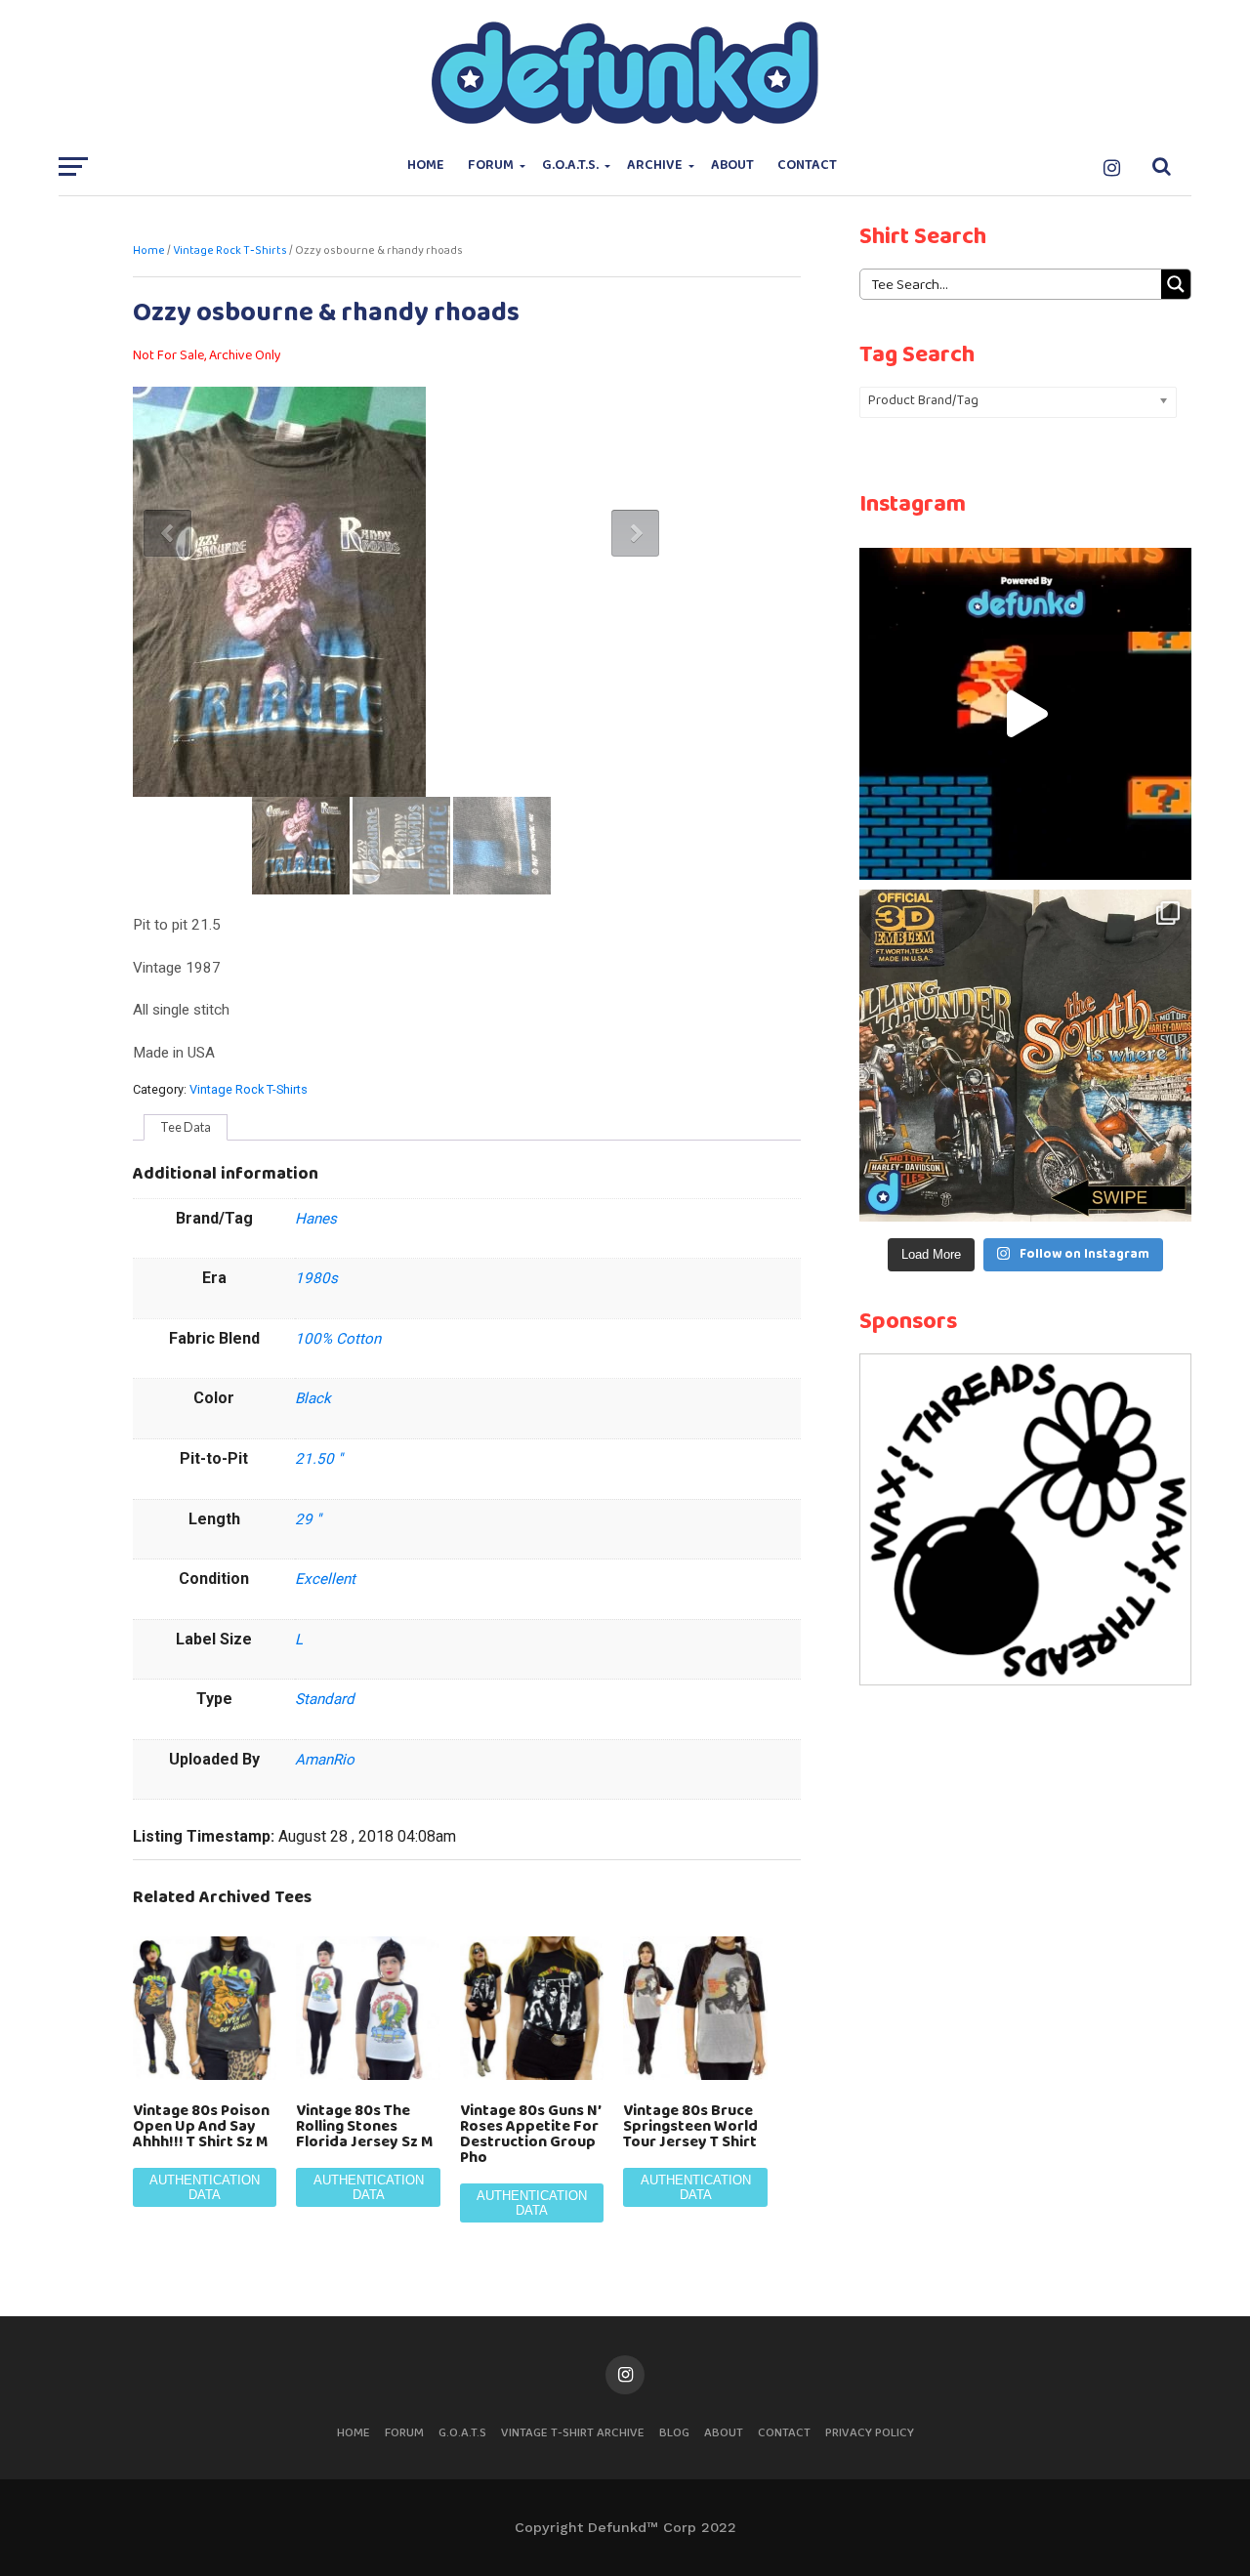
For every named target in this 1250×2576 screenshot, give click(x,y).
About (732, 166)
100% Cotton (338, 1339)
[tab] (186, 1128)
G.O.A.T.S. (570, 166)
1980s (316, 1278)
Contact (807, 166)
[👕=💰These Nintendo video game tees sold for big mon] (1025, 714)
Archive (655, 166)
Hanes (316, 1219)
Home (426, 166)
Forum (491, 166)
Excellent (325, 1579)
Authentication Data (205, 2187)
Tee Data (186, 1127)
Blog (674, 2433)
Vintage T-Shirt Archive (573, 2433)
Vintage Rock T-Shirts (230, 251)
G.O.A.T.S (462, 2433)
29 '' (308, 1519)
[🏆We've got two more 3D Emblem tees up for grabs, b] (1025, 1056)
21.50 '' (319, 1459)
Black (313, 1398)
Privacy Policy (870, 2433)
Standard (325, 1699)
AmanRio (325, 1760)
